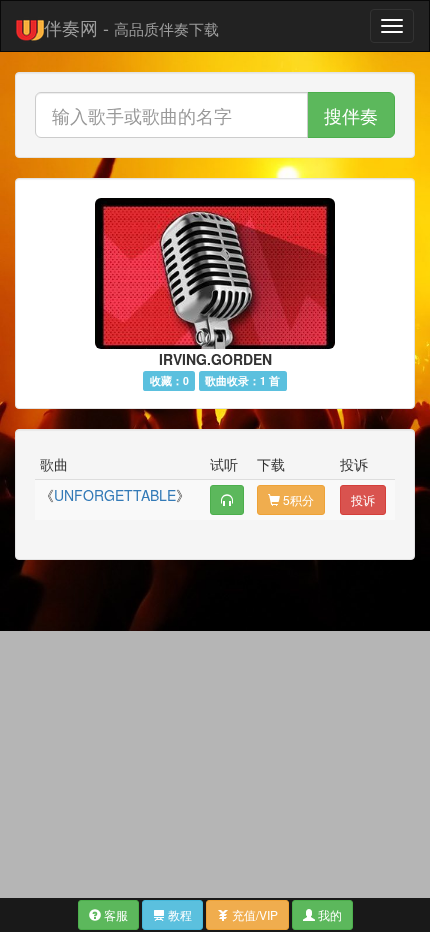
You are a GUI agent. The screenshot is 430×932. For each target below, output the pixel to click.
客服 (114, 914)
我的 (328, 914)
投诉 (363, 499)
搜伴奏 (351, 115)
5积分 (297, 499)
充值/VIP (253, 914)
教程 (178, 914)
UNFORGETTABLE (115, 495)
